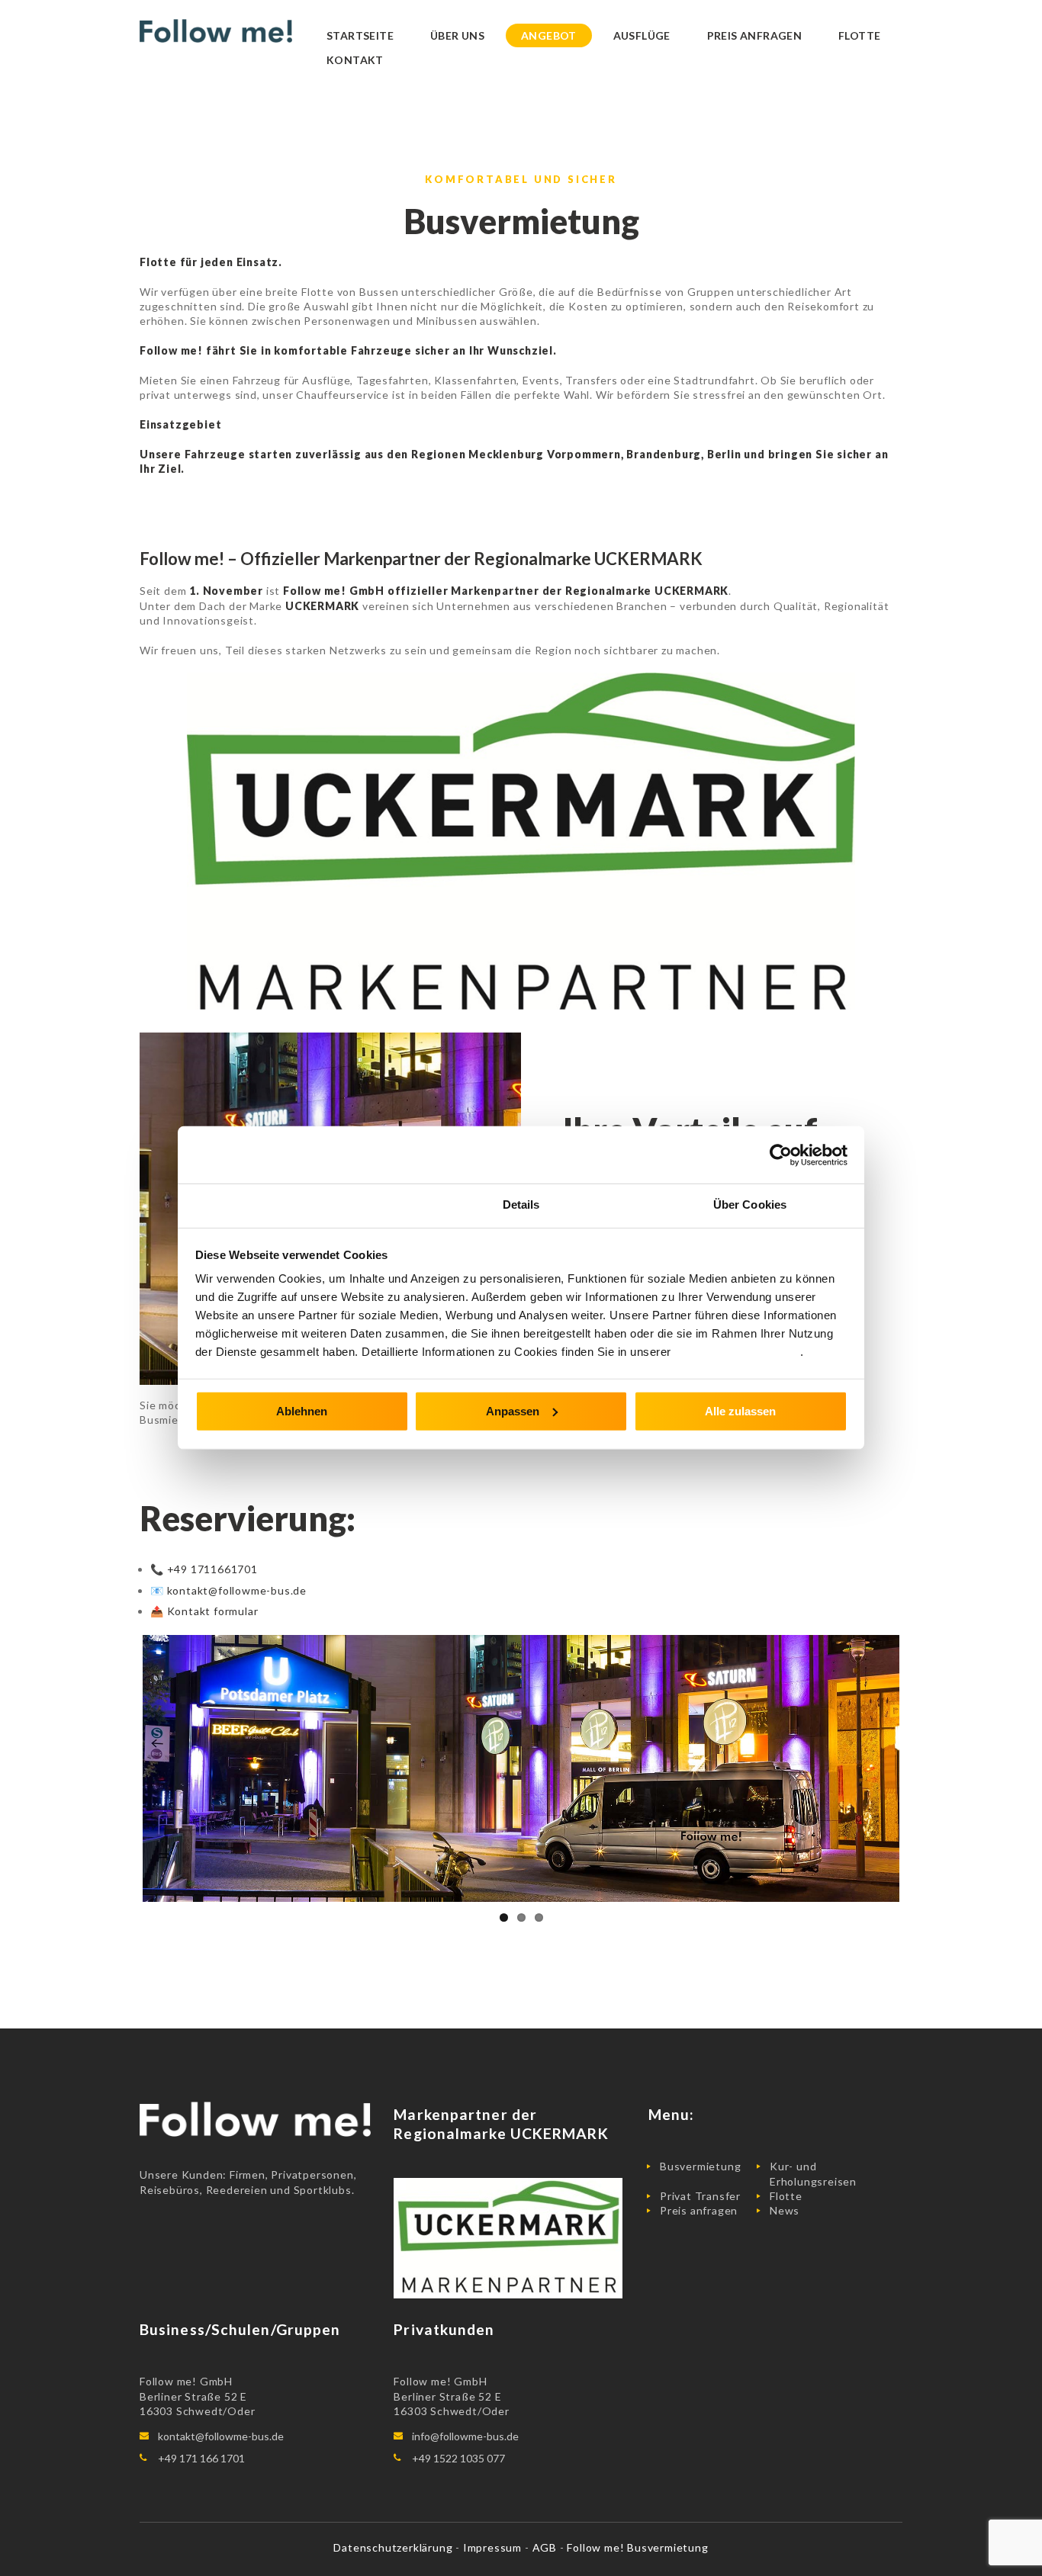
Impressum (494, 2547)
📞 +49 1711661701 (204, 1569)
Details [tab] (521, 1204)
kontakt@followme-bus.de (221, 2436)
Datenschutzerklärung (737, 1352)
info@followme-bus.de (465, 2436)
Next (922, 1768)
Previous (120, 1768)
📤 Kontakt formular (204, 1611)
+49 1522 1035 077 (458, 2458)
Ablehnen (302, 1410)
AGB (546, 2547)
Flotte (786, 2196)
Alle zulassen (740, 1410)
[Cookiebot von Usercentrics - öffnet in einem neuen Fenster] (781, 1155)
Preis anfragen (699, 2210)
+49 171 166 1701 (201, 2458)
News (785, 2210)
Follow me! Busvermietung (637, 2547)
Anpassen (513, 1410)
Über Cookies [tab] (750, 1204)
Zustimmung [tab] (293, 1204)
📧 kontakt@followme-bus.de (228, 1590)
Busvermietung (700, 2166)
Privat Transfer (700, 2196)
